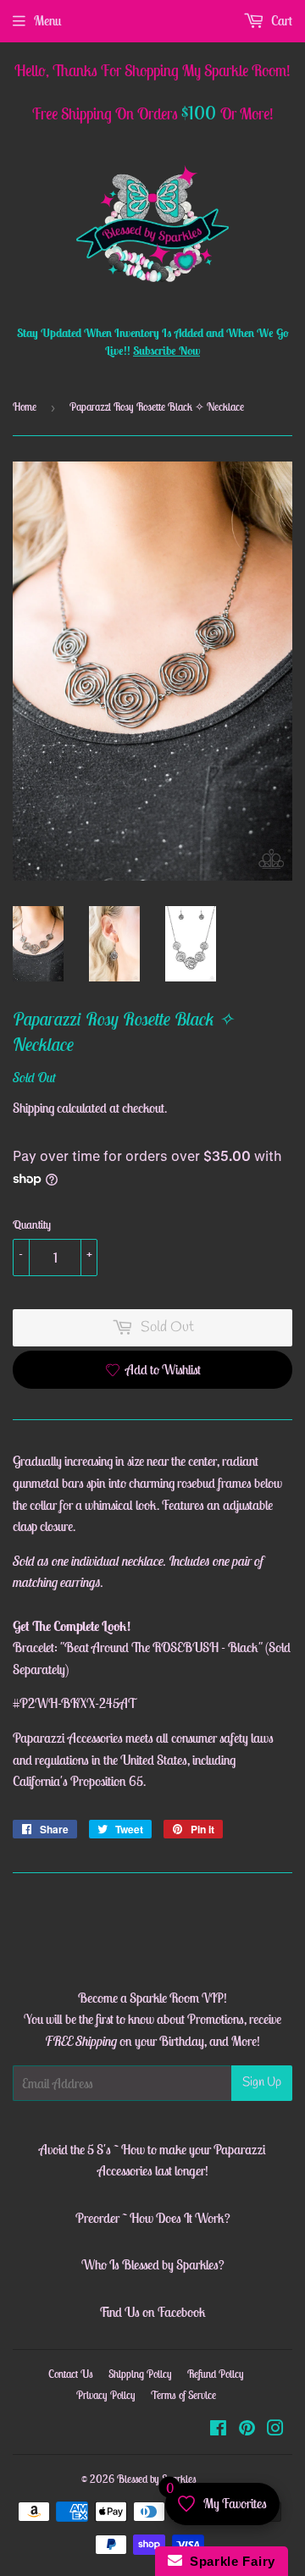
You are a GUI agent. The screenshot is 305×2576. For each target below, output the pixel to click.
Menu (47, 20)
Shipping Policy (140, 2374)
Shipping (33, 1108)
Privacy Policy (106, 2395)
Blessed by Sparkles (157, 2479)
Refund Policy (216, 2374)
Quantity (32, 1224)
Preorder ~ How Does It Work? (153, 2218)
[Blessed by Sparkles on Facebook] (218, 2430)
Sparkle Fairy (229, 2561)
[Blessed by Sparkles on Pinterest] (247, 2430)
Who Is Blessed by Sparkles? (153, 2264)
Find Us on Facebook (152, 2312)
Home (25, 407)
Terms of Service (183, 2395)
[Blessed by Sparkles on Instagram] (275, 2430)
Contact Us (71, 2374)
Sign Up (262, 2082)
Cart (280, 20)
